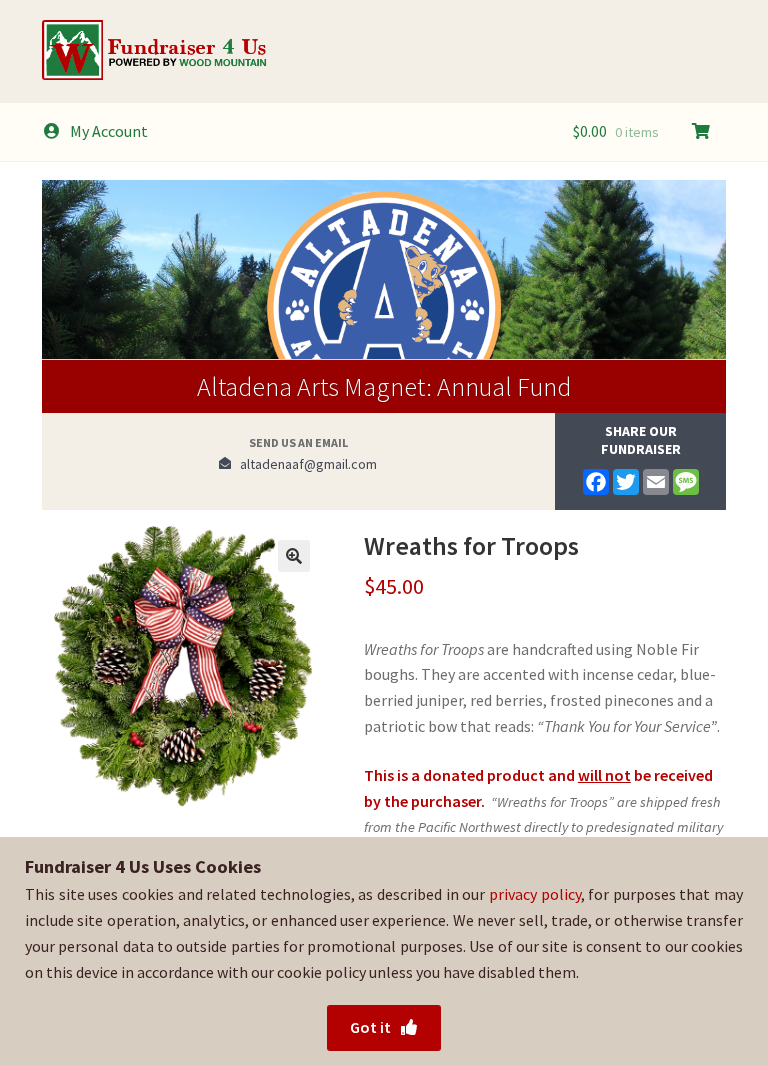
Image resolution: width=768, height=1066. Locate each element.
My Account (109, 131)
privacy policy (535, 894)
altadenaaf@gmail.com (304, 464)
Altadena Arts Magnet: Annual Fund (384, 386)
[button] (294, 556)
